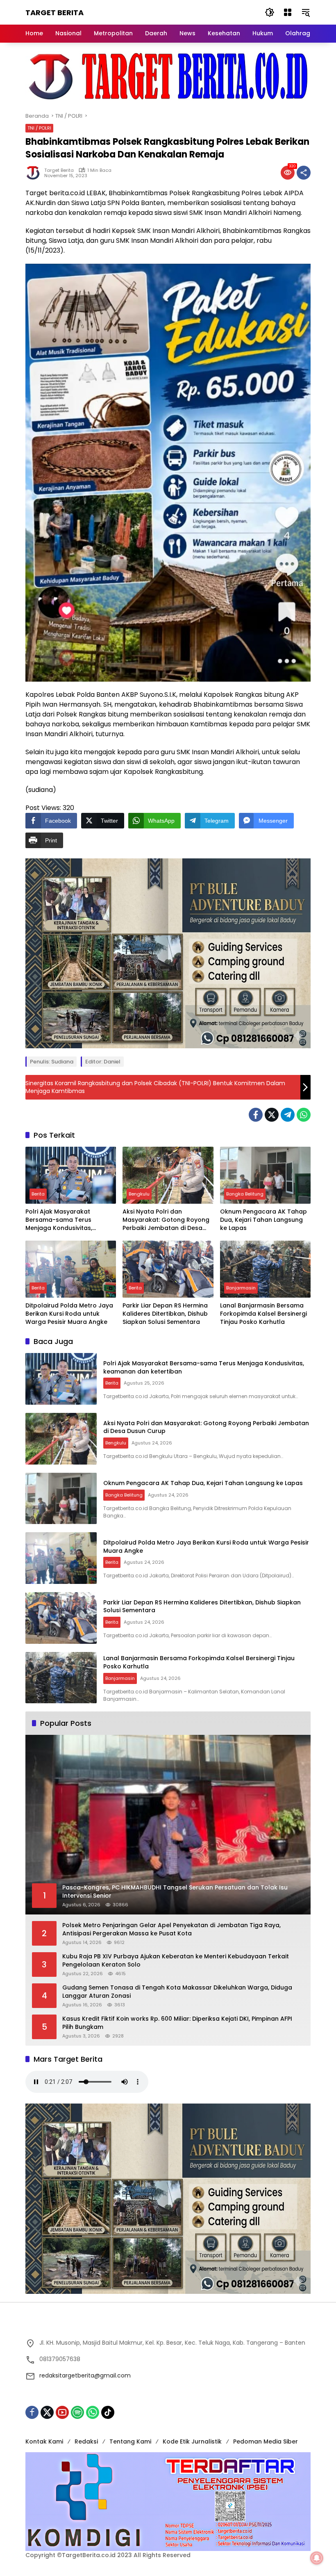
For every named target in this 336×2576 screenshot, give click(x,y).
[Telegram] (288, 1115)
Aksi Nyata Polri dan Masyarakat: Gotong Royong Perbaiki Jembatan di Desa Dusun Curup (166, 1220)
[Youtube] (62, 2412)
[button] (270, 12)
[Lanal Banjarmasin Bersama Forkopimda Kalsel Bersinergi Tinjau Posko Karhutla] (265, 1269)
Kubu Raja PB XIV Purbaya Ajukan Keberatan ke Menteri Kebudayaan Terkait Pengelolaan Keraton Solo (176, 1961)
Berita (38, 1194)
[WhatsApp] (304, 1115)
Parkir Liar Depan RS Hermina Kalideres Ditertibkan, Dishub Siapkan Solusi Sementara (165, 1314)
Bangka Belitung (245, 1194)
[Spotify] (77, 2412)
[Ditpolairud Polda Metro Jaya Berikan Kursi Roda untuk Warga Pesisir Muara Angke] (71, 1269)
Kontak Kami (44, 2441)
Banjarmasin (241, 1288)
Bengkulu (139, 1194)
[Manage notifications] (317, 2558)
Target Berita (54, 13)
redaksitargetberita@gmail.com (85, 2375)
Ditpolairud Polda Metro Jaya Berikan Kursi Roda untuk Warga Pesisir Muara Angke (69, 1314)
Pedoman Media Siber (266, 2441)
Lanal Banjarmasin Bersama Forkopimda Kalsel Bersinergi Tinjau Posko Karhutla (263, 1314)
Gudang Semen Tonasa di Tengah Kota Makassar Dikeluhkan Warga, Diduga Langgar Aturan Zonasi (177, 1992)
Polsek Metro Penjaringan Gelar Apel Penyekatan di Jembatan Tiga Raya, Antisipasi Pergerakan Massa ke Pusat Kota (171, 1929)
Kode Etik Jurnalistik (192, 2441)
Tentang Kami (130, 2441)
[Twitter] (272, 1115)
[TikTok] (108, 2412)
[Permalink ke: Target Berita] (35, 173)
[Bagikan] (304, 173)
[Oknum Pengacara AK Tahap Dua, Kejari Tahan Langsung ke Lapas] (265, 1175)
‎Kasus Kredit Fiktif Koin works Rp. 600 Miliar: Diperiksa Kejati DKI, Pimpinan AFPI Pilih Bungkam (177, 2023)
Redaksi (86, 2441)
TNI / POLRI (39, 128)
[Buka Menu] (288, 12)
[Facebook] (256, 1115)
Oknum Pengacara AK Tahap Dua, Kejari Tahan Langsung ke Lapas (263, 1220)
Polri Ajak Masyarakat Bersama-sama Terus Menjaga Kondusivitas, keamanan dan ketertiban (65, 1220)
